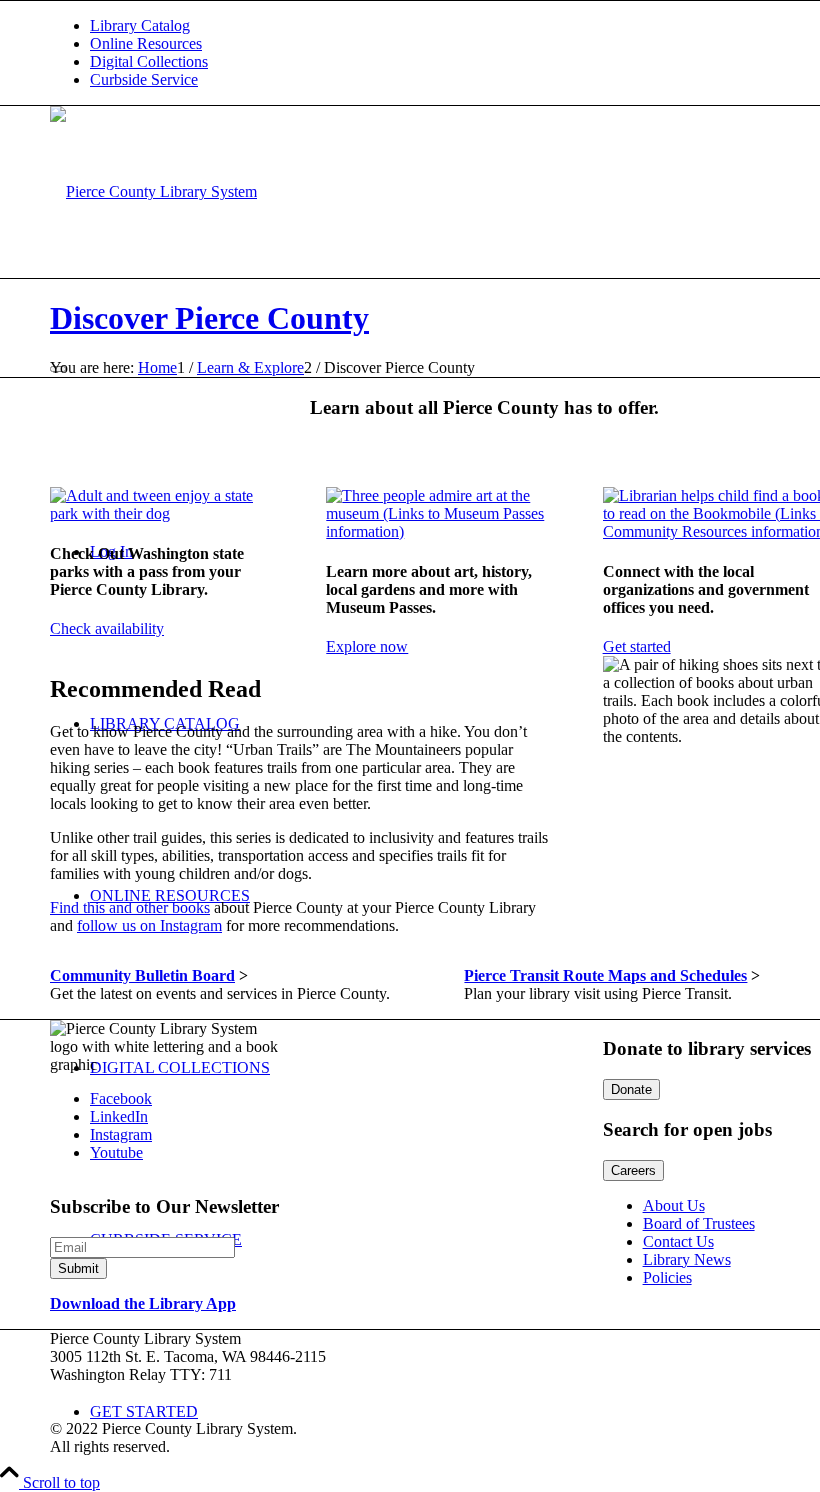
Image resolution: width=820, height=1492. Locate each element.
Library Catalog (140, 25)
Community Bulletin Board (142, 975)
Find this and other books (130, 907)
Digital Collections (149, 61)
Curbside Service (144, 79)
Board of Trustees (699, 1223)
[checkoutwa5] (164, 513)
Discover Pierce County (209, 318)
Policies (667, 1277)
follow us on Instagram (149, 925)
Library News (687, 1259)
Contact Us (678, 1241)
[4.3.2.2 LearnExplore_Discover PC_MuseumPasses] (440, 531)
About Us (674, 1205)
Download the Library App (143, 1303)
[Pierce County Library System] (153, 191)
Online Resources (146, 43)
